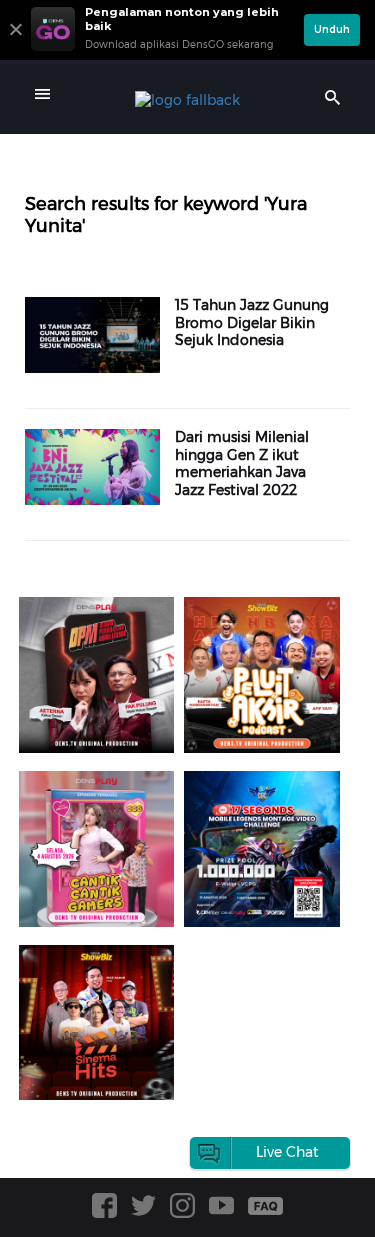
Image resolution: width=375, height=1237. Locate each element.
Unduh (332, 29)
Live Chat (287, 1152)
